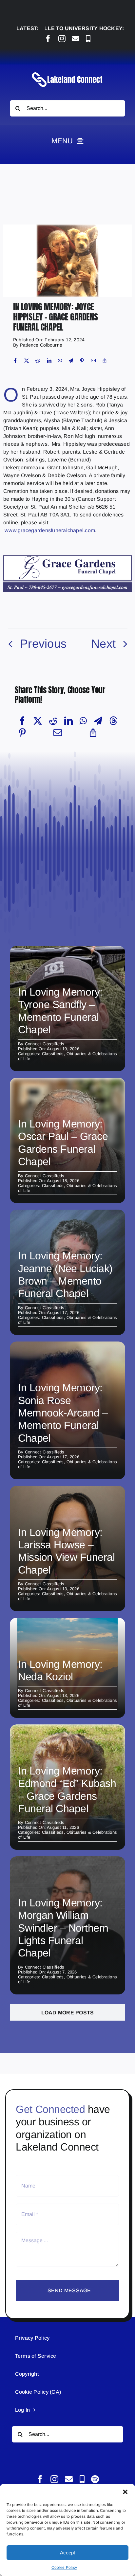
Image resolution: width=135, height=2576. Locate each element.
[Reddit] (38, 361)
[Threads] (113, 721)
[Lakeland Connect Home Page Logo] (67, 72)
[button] (125, 2492)
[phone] (88, 39)
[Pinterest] (82, 361)
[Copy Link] (105, 361)
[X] (27, 361)
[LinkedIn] (49, 361)
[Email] (93, 361)
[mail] (76, 39)
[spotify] (95, 2479)
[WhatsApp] (60, 361)
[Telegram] (71, 361)
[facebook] (48, 39)
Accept (67, 2553)
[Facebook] (15, 361)
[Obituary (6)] (67, 227)
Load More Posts (68, 2013)
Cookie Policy (64, 2567)
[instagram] (62, 39)
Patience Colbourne (41, 345)
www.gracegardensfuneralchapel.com (50, 530)
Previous (43, 644)
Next (103, 644)
